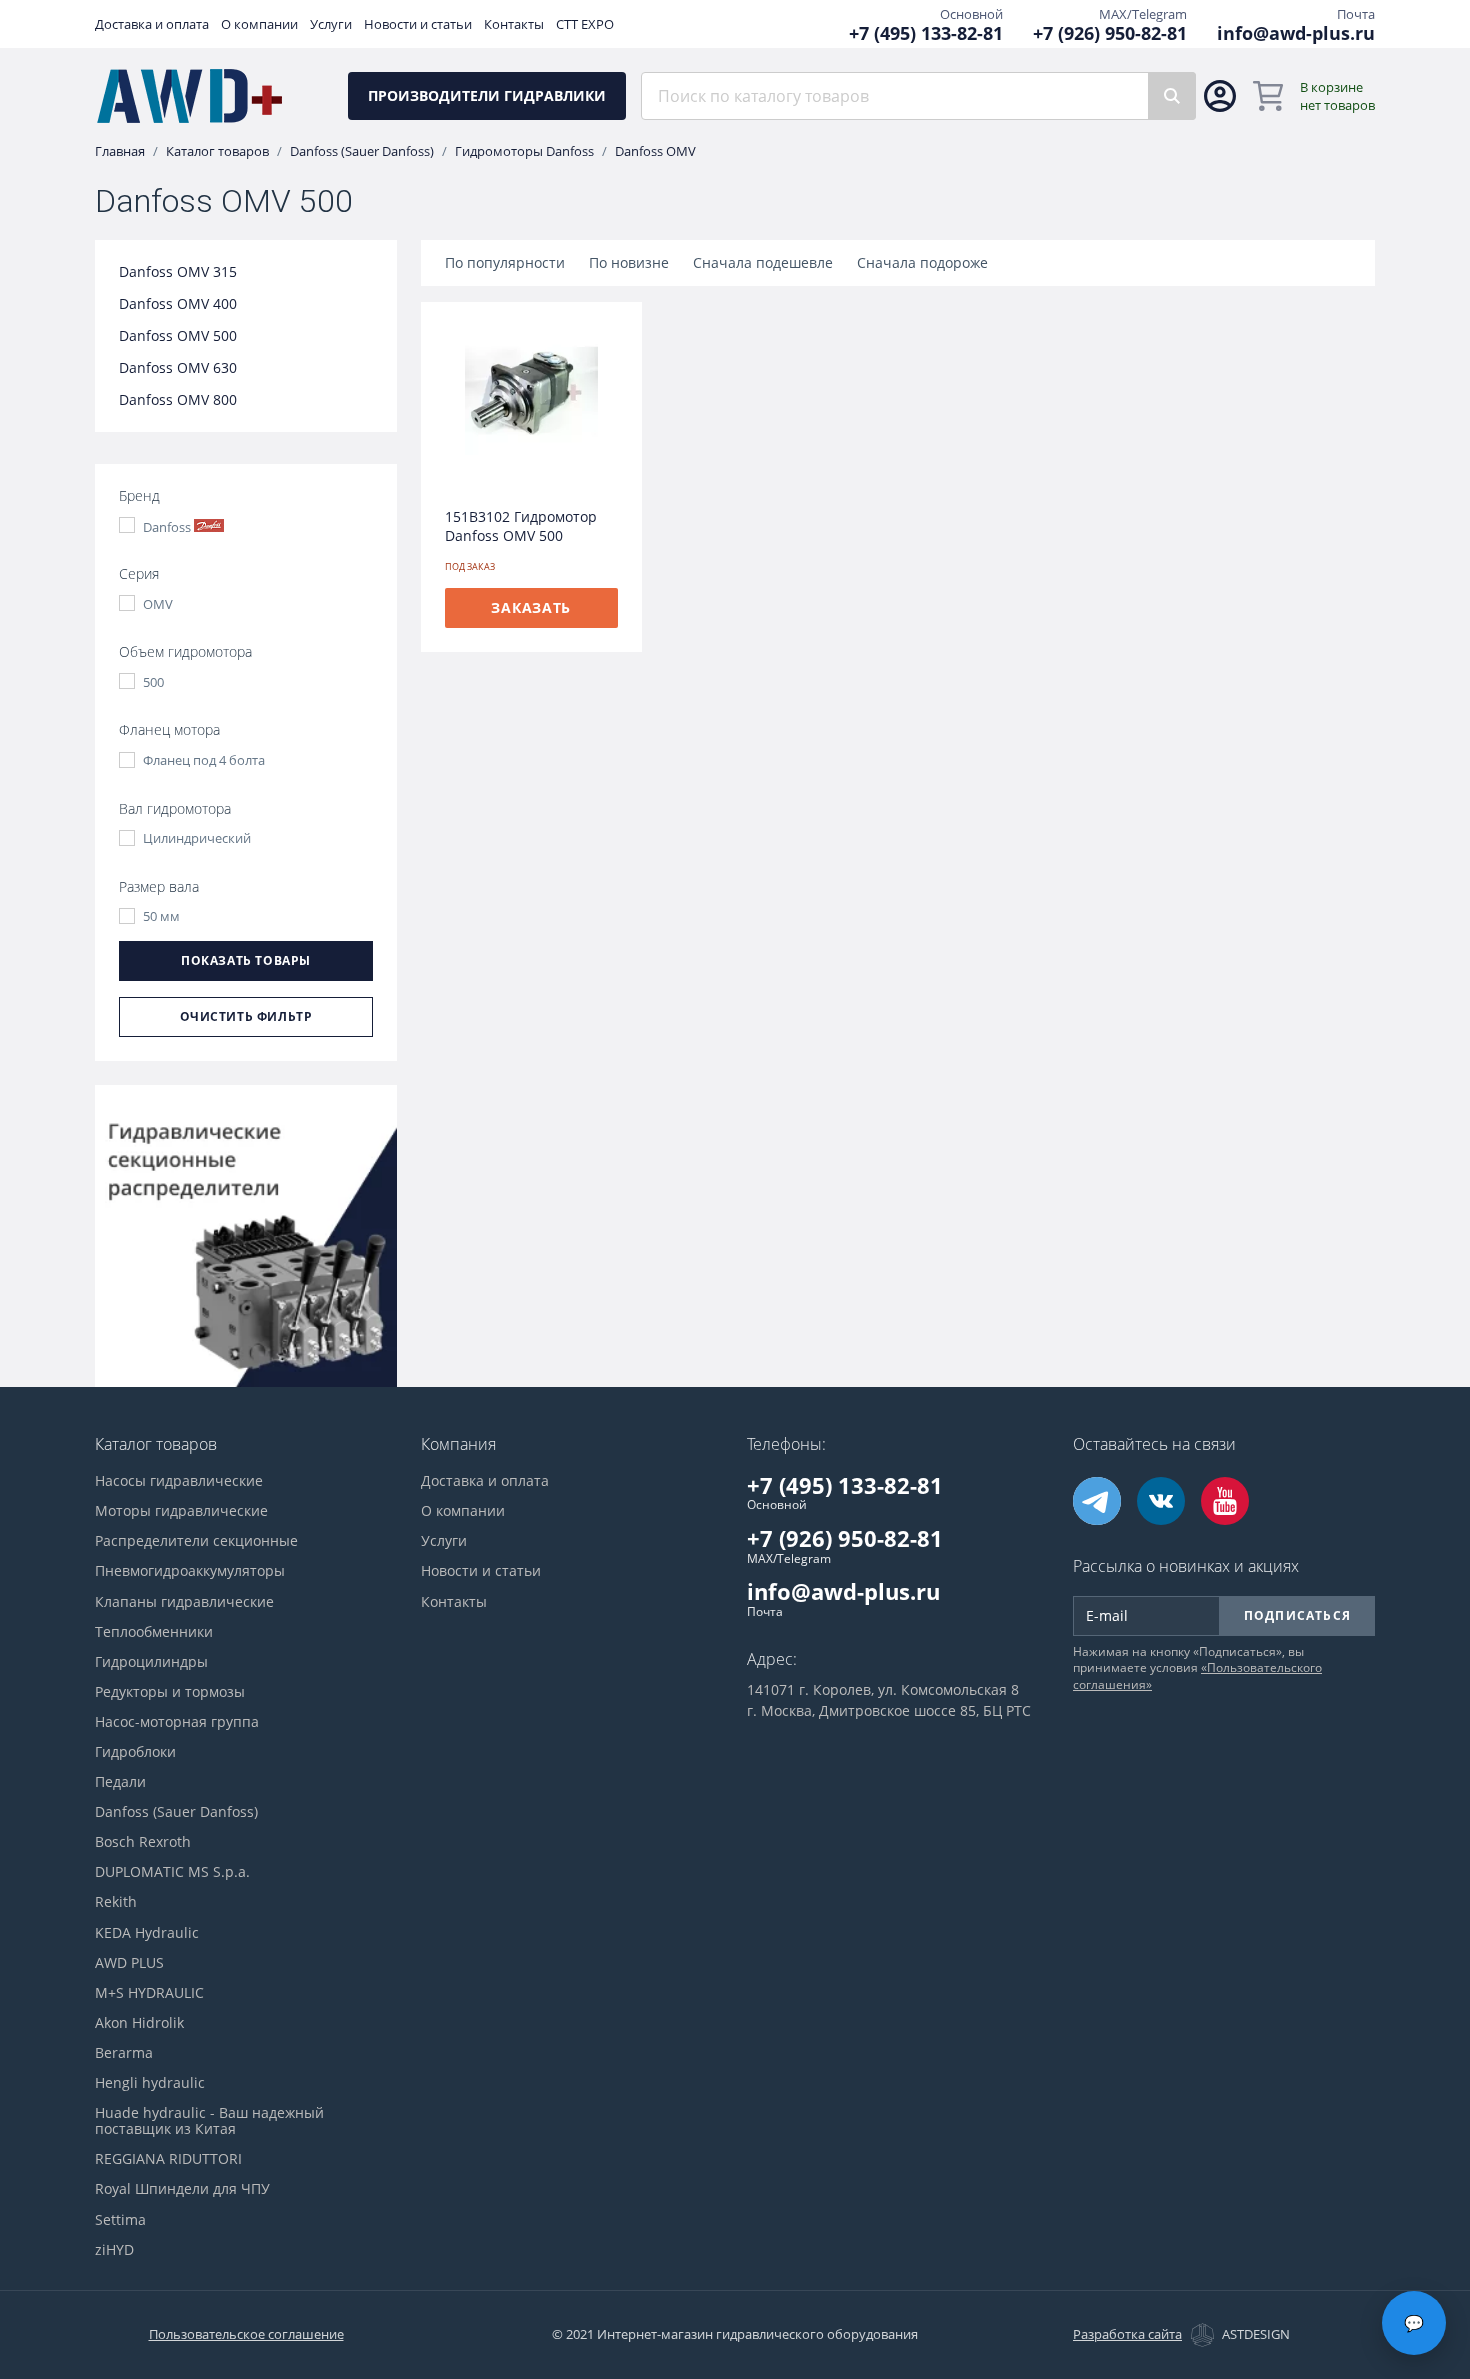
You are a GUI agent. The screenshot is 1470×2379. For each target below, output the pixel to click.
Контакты (514, 24)
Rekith (116, 1902)
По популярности (505, 263)
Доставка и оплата (152, 24)
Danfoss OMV (655, 151)
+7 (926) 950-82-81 (1110, 33)
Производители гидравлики (487, 95)
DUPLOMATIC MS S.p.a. (172, 1872)
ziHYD (114, 2250)
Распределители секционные (196, 1541)
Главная (120, 151)
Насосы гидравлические (179, 1481)
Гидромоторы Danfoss (524, 151)
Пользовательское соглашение (246, 2334)
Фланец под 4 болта (204, 760)
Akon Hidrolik (139, 2023)
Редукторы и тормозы (170, 1692)
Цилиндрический (197, 838)
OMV (158, 604)
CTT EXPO (585, 24)
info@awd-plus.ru (1296, 33)
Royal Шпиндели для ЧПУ (182, 2189)
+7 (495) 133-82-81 (926, 33)
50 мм (161, 916)
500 (153, 682)
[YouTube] (1225, 1501)
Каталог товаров (217, 151)
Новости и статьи (418, 24)
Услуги (331, 24)
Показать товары (246, 960)
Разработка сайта (1127, 2334)
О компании (259, 24)
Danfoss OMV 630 (178, 368)
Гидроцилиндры (151, 1662)
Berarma (124, 2053)
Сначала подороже (922, 263)
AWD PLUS (129, 1963)
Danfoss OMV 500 (178, 336)
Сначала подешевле (763, 263)
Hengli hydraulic (150, 2083)
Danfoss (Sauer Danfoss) (362, 151)
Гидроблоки (135, 1752)
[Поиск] (1172, 96)
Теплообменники (154, 1632)
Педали (120, 1782)
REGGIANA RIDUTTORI (168, 2159)
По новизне (629, 263)
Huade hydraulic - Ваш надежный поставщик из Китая (209, 2121)
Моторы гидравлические (181, 1511)
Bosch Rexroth (143, 1842)
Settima (120, 2220)
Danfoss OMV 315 (178, 272)
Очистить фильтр (246, 1016)
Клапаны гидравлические (184, 1602)
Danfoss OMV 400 (178, 304)
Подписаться (1297, 1615)
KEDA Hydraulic (147, 1933)
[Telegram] (1097, 1501)
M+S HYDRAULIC (149, 1993)
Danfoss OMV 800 (178, 400)
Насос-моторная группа (177, 1722)
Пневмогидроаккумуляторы (190, 1571)
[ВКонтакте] (1161, 1501)
